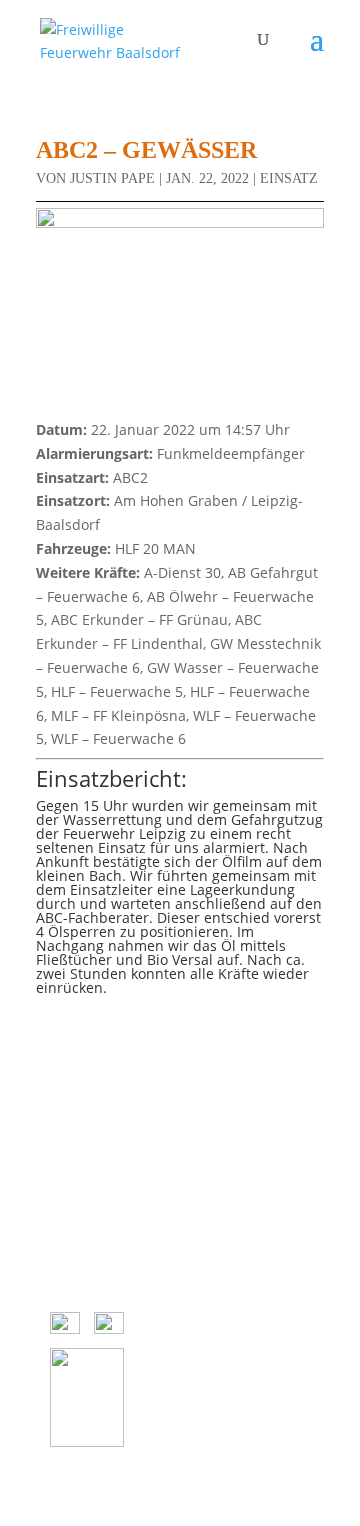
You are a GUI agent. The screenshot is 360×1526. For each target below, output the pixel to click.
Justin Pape (112, 178)
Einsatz (289, 178)
